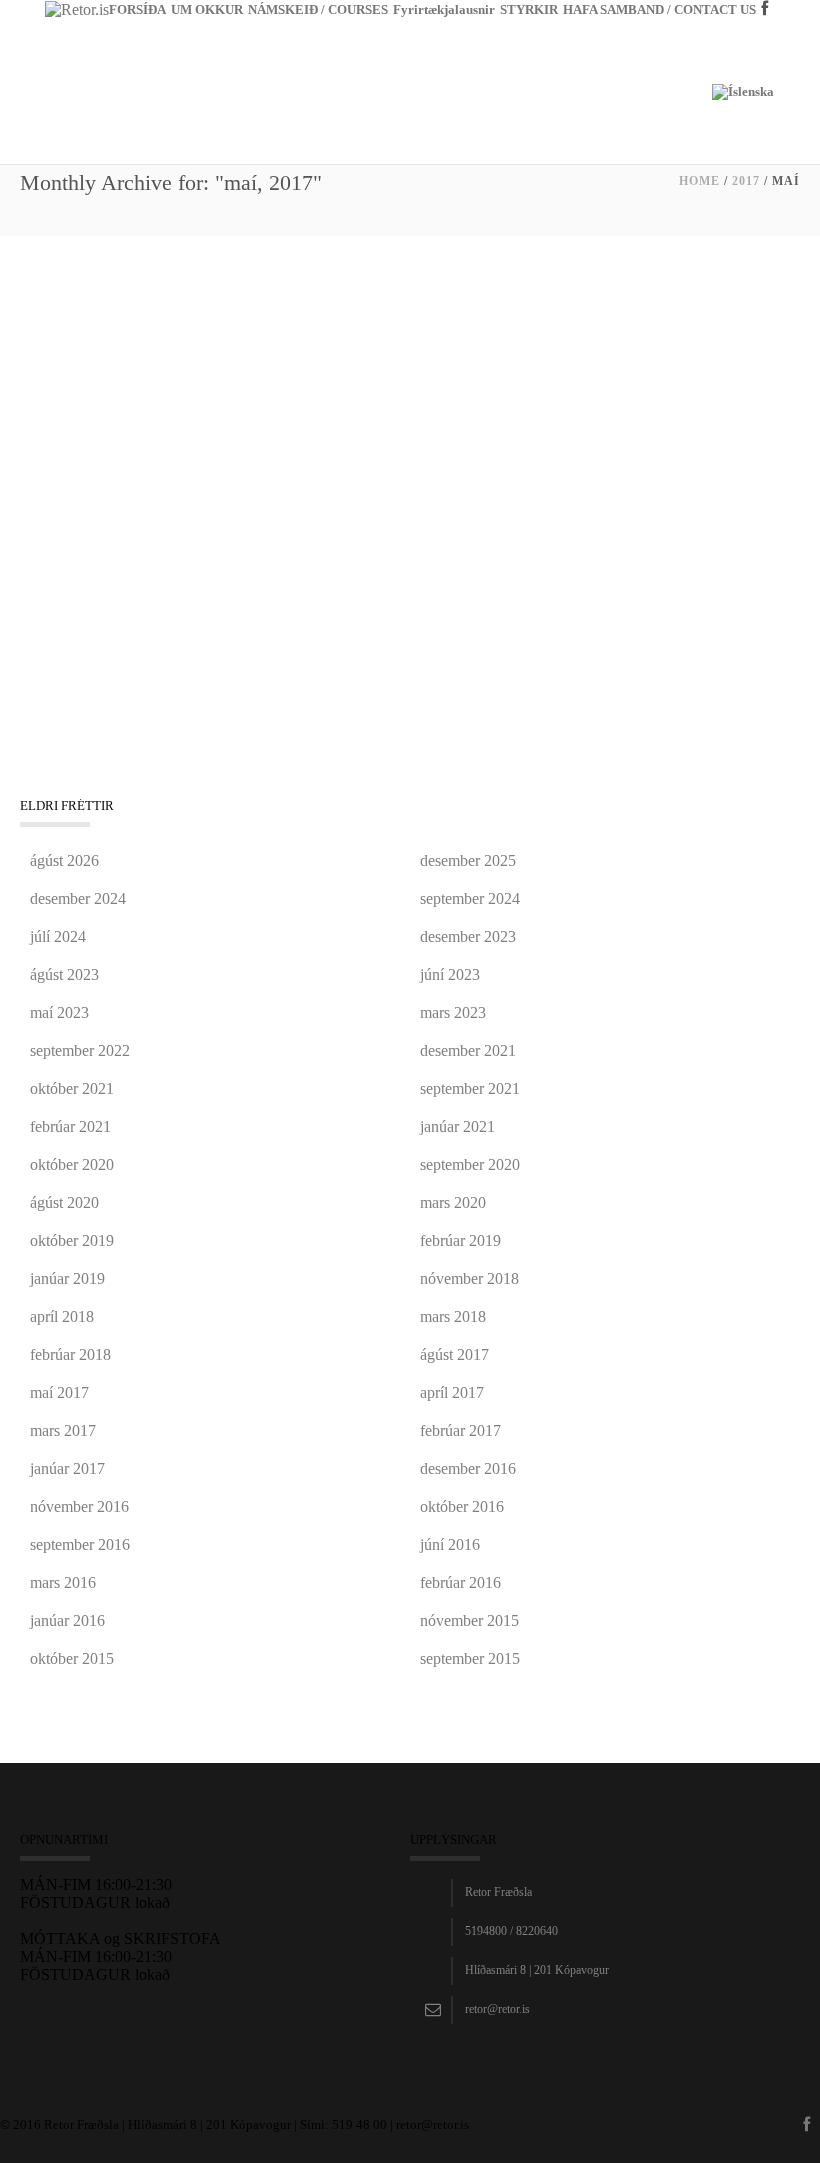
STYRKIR (529, 9)
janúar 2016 (67, 1620)
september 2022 (80, 1050)
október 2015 (72, 1658)
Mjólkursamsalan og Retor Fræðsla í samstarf (225, 571)
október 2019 (72, 1240)
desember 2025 (468, 860)
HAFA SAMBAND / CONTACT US (659, 9)
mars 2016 (63, 1582)
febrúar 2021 (70, 1126)
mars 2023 (453, 1012)
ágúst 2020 (64, 1202)
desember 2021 (468, 1050)
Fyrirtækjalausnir (444, 9)
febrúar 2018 (70, 1354)
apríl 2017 (452, 1392)
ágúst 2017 (454, 1354)
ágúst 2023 (64, 974)
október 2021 (72, 1088)
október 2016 (462, 1506)
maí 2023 (59, 1012)
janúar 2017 (67, 1468)
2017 (746, 181)
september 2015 (470, 1658)
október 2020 (72, 1164)
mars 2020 (453, 1202)
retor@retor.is (497, 2009)
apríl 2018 (62, 1316)
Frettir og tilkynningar (80, 355)
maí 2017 (59, 1392)
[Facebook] (767, 40)
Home (699, 181)
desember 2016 (468, 1468)
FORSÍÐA (137, 9)
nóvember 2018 (469, 1278)
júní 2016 (450, 1544)
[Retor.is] (77, 8)
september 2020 (470, 1164)
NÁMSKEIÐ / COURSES (318, 9)
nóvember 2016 (79, 1506)
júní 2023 (450, 974)
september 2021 (470, 1088)
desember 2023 (468, 936)
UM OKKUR (207, 9)
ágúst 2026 (64, 860)
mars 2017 (63, 1430)
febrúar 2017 (460, 1430)
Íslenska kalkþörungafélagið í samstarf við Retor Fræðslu (274, 330)
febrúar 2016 (460, 1582)
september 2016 (80, 1544)
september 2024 (470, 898)
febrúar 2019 (460, 1240)
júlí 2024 (58, 936)
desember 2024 (78, 898)
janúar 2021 (457, 1126)
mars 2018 (453, 1316)
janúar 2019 (67, 1278)
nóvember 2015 (469, 1620)
